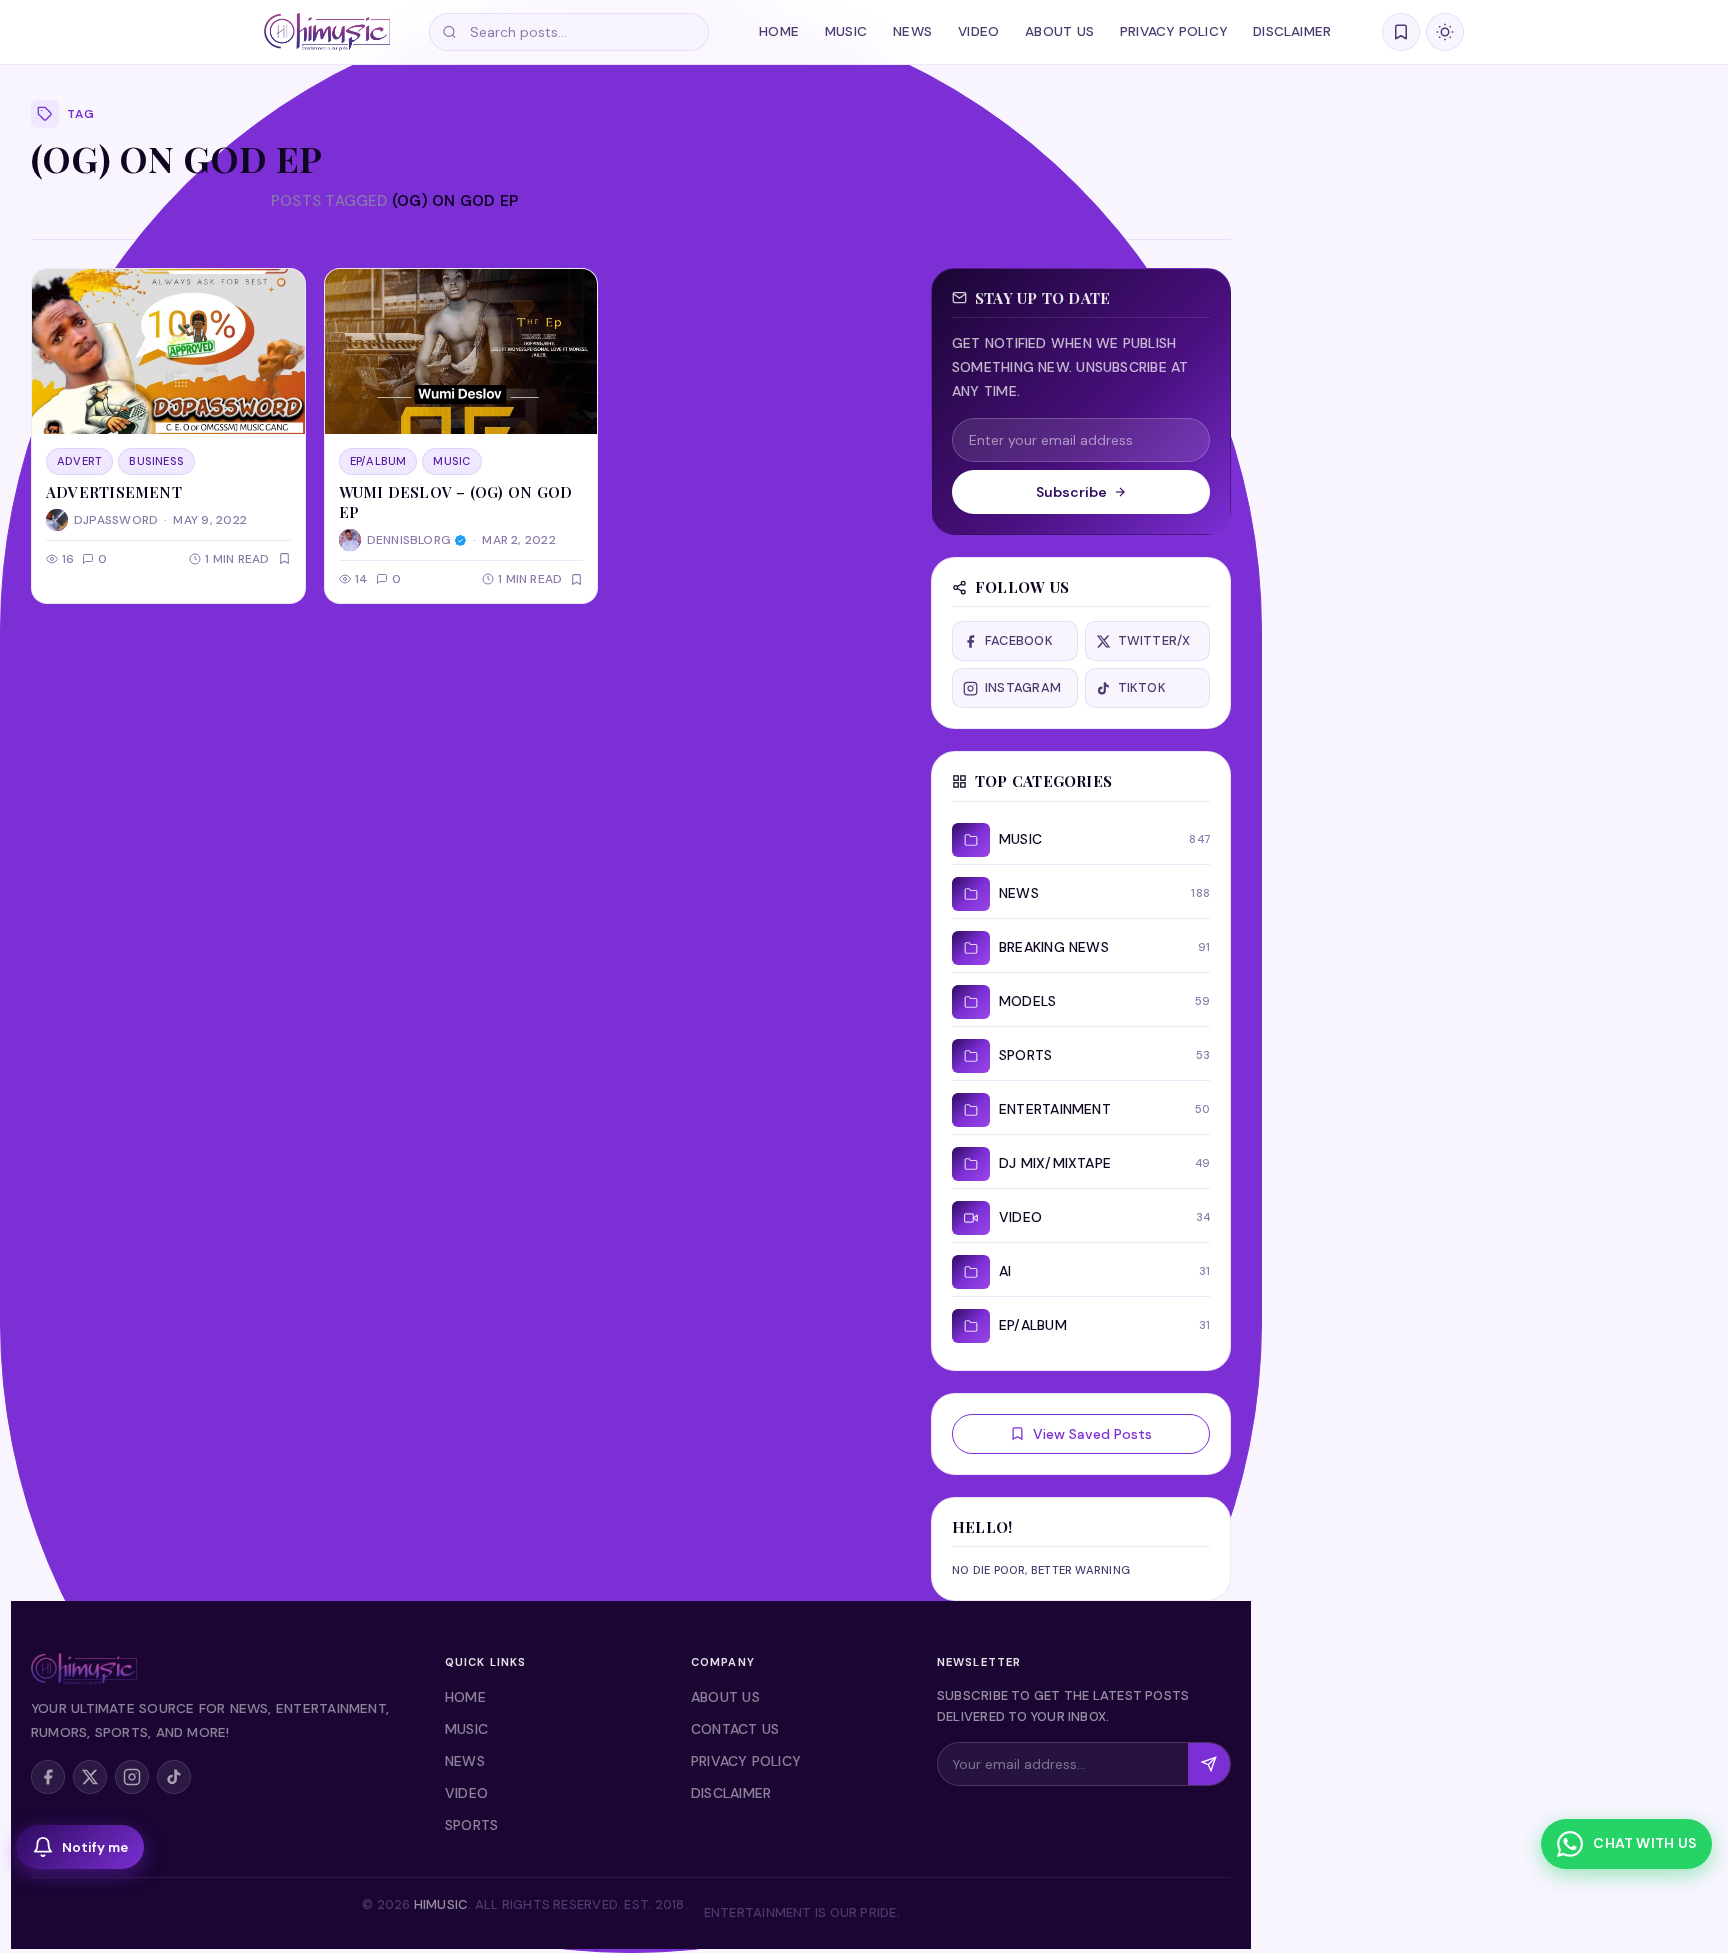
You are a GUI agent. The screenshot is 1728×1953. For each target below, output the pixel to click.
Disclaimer (1292, 31)
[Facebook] (48, 1777)
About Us (1059, 31)
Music (846, 31)
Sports (471, 1825)
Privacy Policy (1173, 31)
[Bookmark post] (284, 558)
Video (978, 31)
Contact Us (735, 1729)
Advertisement (114, 492)
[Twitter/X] (90, 1777)
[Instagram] (132, 1777)
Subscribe (1071, 492)
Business (156, 461)
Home (779, 31)
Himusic (441, 1904)
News (912, 31)
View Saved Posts (1092, 1434)
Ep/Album (378, 461)
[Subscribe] (1209, 1764)
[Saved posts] (1401, 32)
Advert (79, 461)
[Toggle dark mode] (1445, 32)
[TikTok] (174, 1777)
